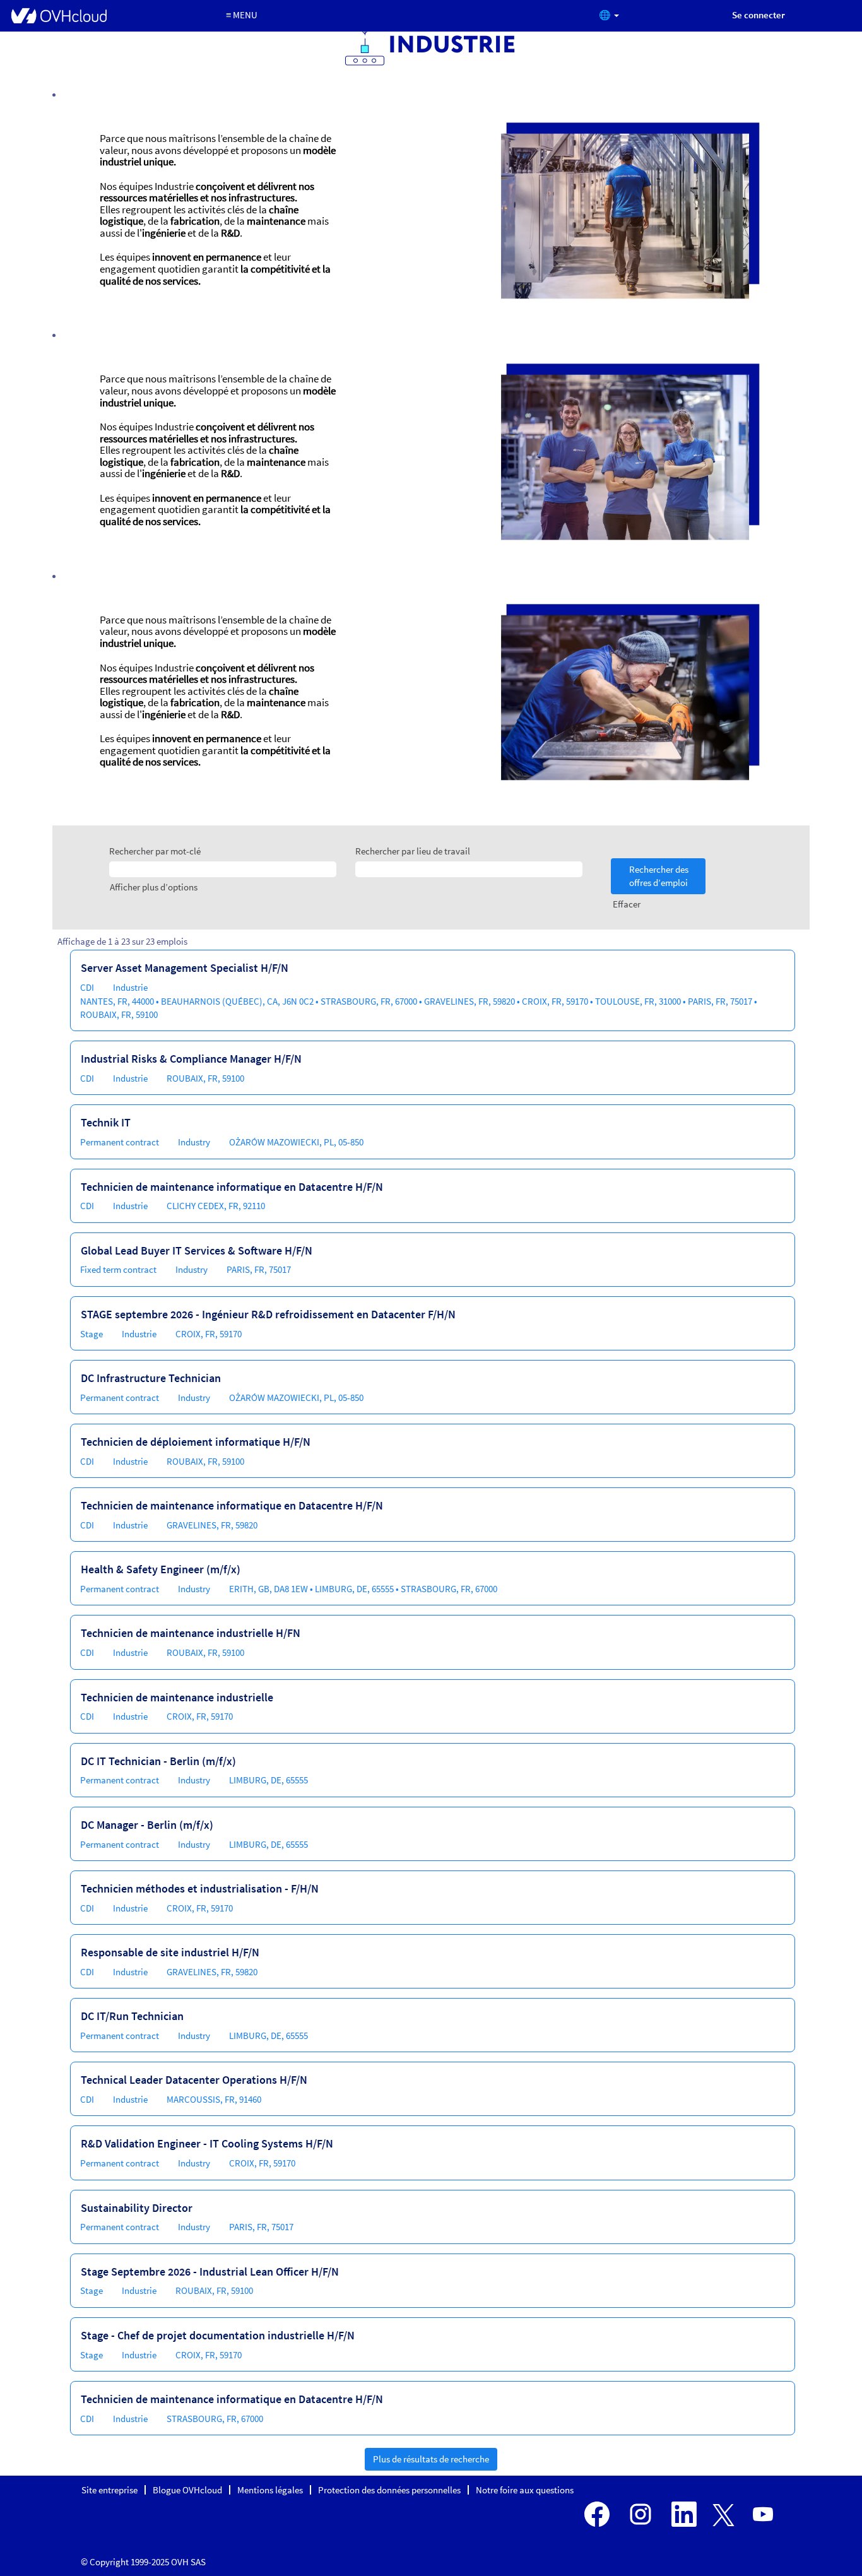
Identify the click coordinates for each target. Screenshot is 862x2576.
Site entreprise (109, 2490)
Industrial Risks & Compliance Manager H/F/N (191, 1059)
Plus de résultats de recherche (431, 2459)
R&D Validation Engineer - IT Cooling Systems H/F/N (207, 2143)
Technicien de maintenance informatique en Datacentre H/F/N (232, 1187)
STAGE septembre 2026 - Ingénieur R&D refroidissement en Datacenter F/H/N (268, 1314)
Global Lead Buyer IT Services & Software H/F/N (197, 1250)
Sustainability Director (137, 2208)
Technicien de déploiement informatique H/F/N (196, 1442)
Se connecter (759, 15)
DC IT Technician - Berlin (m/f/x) (158, 1761)
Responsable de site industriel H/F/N (170, 1952)
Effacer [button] (627, 904)
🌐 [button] (606, 15)
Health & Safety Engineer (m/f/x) (161, 1569)
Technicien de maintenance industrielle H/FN (191, 1633)
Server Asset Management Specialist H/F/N (185, 968)
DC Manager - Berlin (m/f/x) (147, 1825)
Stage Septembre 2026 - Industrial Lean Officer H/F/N (210, 2272)
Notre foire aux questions (525, 2490)
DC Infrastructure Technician (151, 1378)
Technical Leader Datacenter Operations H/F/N (194, 2080)
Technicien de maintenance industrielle (177, 1697)
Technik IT (106, 1122)
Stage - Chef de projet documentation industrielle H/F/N (218, 2335)
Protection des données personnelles (389, 2490)
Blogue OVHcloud (187, 2490)
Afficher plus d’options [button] (154, 887)
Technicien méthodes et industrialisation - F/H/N (200, 1888)
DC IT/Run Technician (132, 2016)
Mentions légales (270, 2490)
